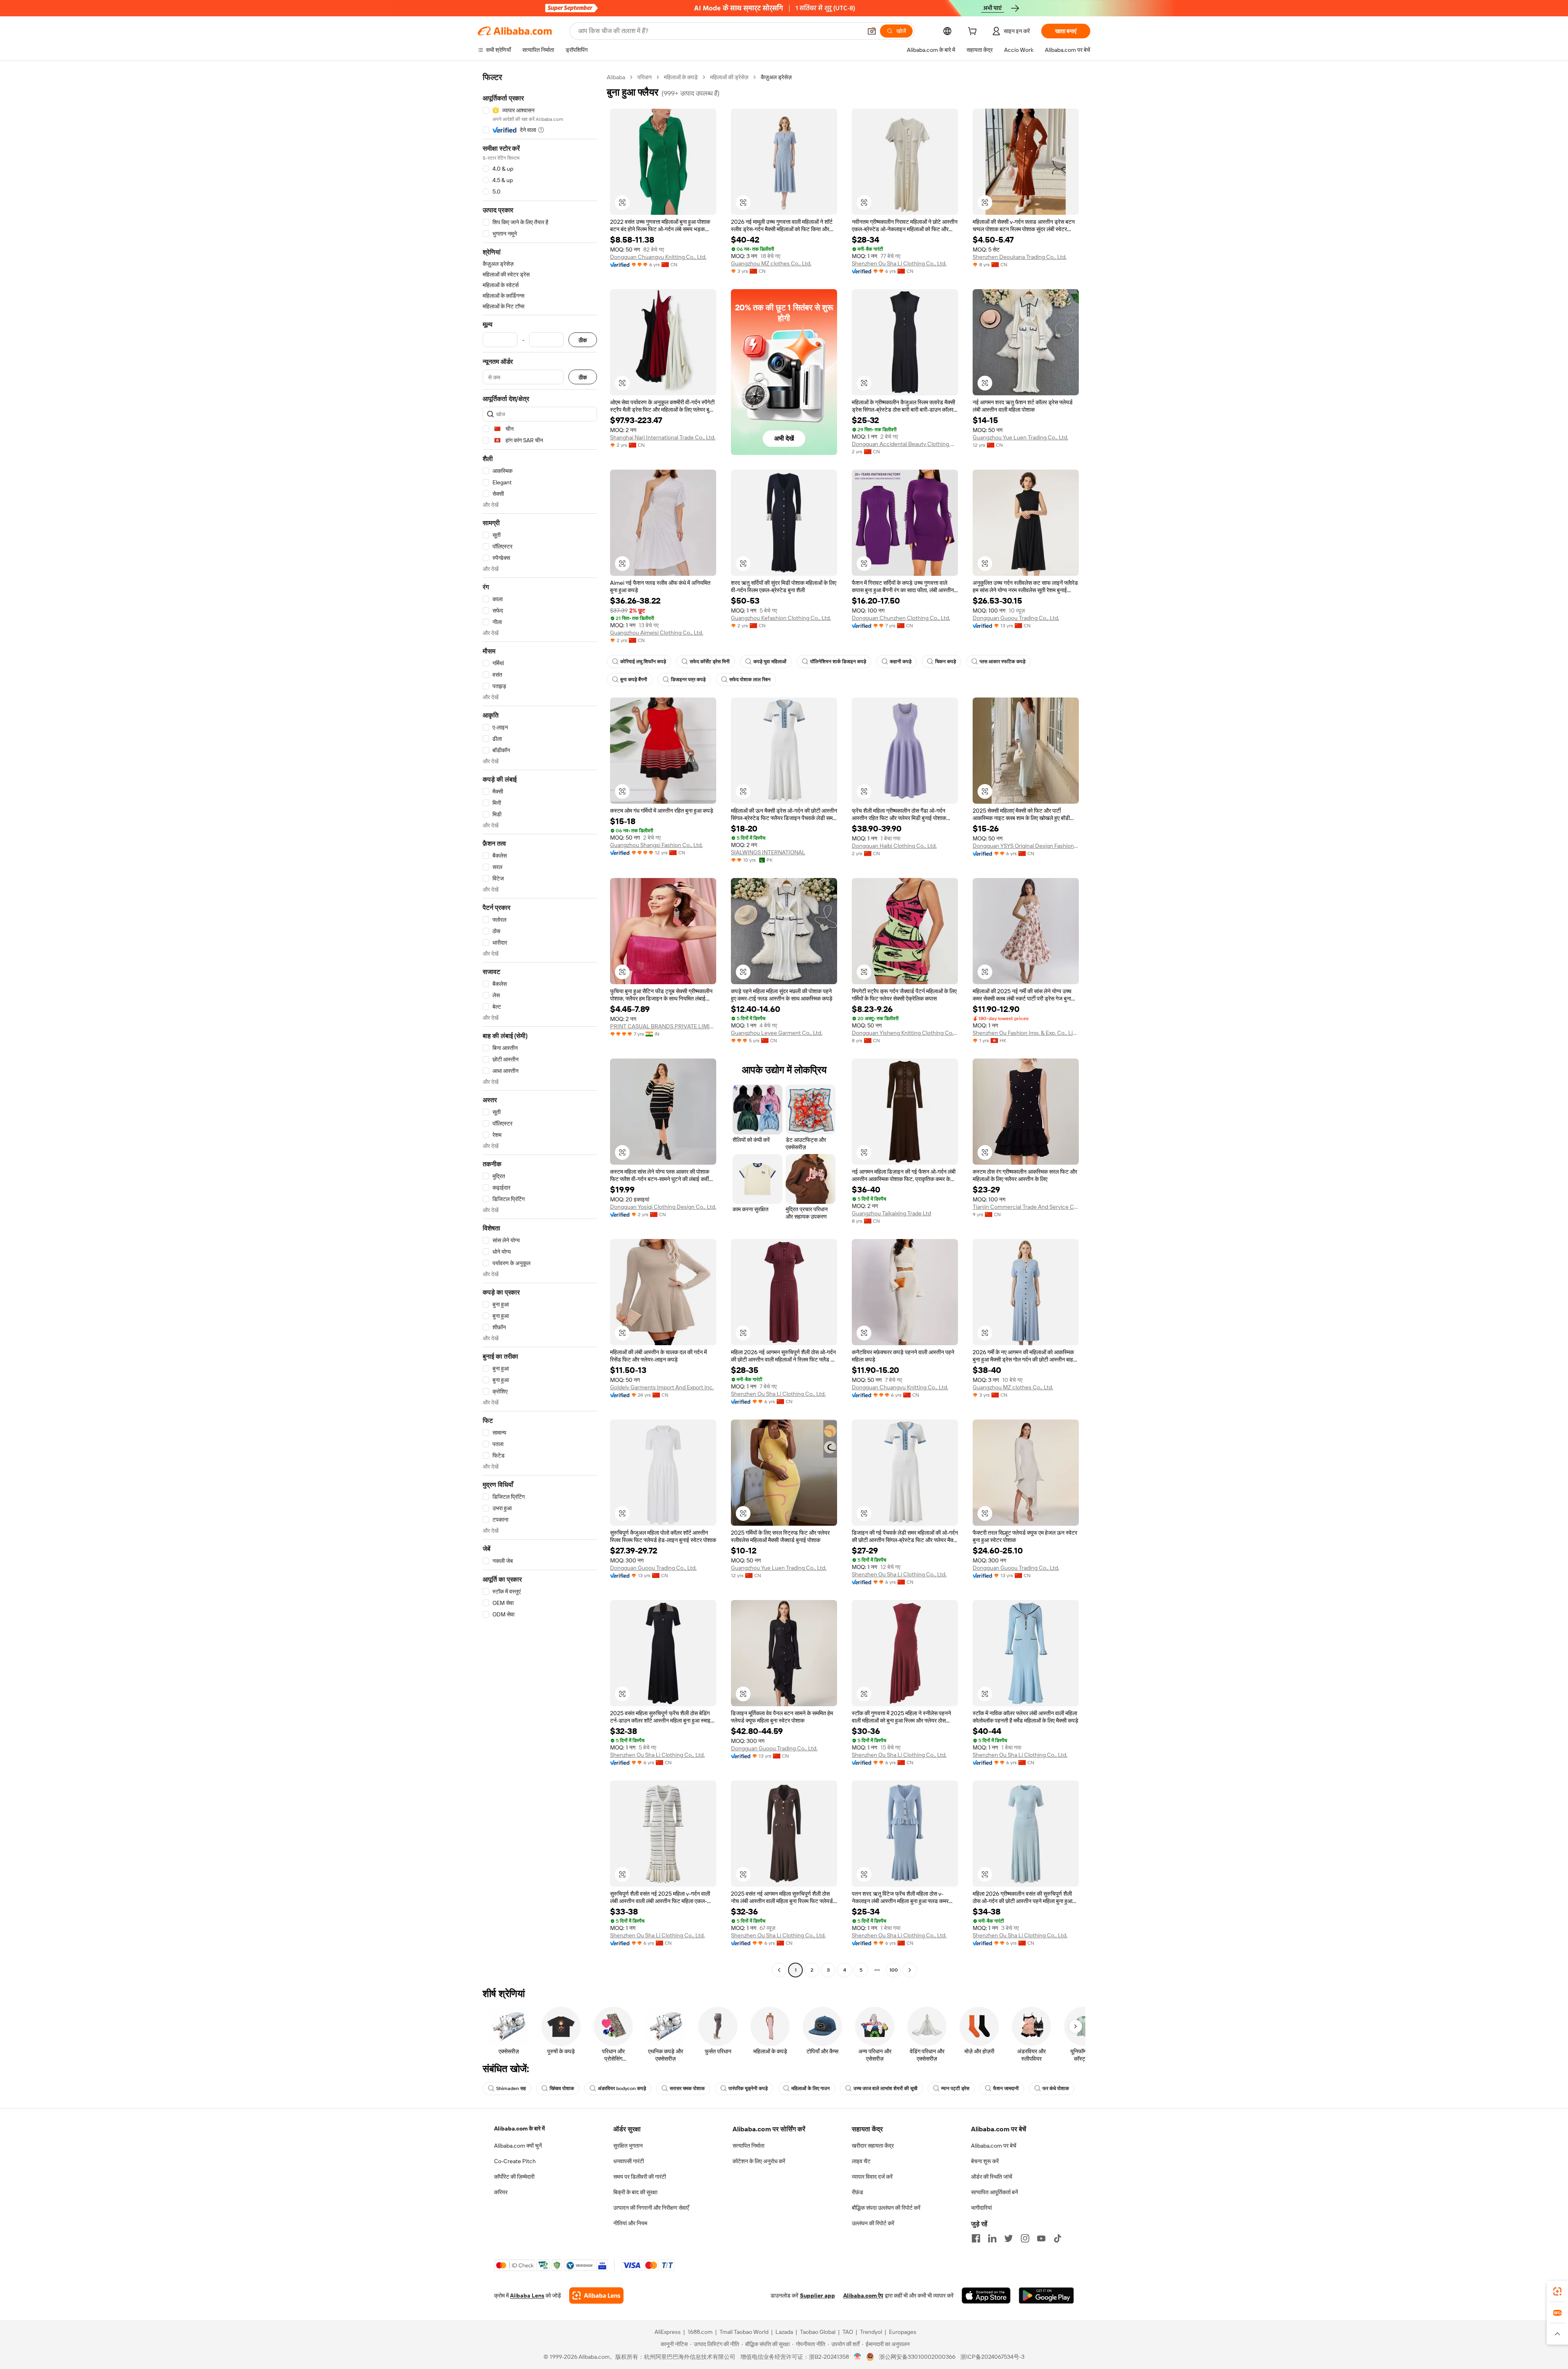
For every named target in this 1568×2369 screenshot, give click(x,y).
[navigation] (540, 1025)
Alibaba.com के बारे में (519, 2128)
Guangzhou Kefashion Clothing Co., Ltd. (781, 618)
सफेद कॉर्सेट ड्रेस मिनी (710, 662)
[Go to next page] (910, 1970)
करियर (501, 2192)
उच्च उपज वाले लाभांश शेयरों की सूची (885, 2088)
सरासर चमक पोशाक (687, 2088)
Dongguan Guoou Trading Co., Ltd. (1016, 618)
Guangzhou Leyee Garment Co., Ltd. (777, 1033)
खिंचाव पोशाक (562, 2088)
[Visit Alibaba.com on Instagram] (1025, 2238)
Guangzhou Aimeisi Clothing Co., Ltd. (657, 633)
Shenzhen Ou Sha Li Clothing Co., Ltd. (899, 263)
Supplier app (817, 2295)
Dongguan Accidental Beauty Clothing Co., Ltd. (905, 444)
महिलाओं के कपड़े (681, 77)
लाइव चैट (861, 2161)
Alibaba (616, 77)
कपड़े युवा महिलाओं (770, 662)
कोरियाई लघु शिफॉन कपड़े (643, 662)
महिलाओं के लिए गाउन (811, 2088)
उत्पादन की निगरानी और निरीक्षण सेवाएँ (651, 2208)
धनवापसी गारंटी (629, 2161)
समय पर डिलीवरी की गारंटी (640, 2177)
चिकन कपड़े (945, 662)
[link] (1557, 2291)
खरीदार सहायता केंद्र (873, 2146)
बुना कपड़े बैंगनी (634, 680)
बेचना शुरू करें (985, 2161)
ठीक (583, 340)
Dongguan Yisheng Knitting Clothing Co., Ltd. (905, 1033)
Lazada (784, 2332)
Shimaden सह (511, 2088)
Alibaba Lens (527, 2295)
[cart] (974, 32)
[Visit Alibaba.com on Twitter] (1009, 2238)
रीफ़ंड (857, 2192)
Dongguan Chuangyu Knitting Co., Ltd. (658, 257)
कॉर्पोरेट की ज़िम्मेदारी (514, 2177)
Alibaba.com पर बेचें (994, 2146)
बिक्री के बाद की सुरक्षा (635, 2192)
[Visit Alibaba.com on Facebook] (976, 2238)
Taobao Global (818, 2332)
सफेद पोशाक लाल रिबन (750, 680)
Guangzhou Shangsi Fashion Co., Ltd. (656, 845)
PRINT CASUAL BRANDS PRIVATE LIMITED (663, 1026)
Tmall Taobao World (744, 2332)
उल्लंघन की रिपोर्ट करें (873, 2223)
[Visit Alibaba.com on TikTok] (1058, 2238)
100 (894, 1970)
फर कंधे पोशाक (1056, 2088)
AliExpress (668, 2332)
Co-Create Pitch (515, 2161)
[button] (872, 31)
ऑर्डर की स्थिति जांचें (992, 2177)
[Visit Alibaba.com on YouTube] (1041, 2238)
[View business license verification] (858, 2357)
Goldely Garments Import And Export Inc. (662, 1387)
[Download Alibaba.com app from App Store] (986, 2295)
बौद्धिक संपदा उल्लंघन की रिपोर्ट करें (886, 2208)
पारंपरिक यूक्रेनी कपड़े (748, 2088)
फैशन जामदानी (1006, 2088)
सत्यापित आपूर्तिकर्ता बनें (994, 2192)
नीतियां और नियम (630, 2223)
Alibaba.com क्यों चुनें (518, 2146)
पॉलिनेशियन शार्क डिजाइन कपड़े (838, 662)
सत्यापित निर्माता (748, 2146)
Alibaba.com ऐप (863, 2295)
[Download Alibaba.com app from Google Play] (1046, 2295)
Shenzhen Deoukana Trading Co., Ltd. (1020, 257)
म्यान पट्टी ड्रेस (955, 2088)
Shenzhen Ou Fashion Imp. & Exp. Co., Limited (1026, 1033)
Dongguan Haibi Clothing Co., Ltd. (894, 846)
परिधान (645, 77)
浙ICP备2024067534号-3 (992, 2357)
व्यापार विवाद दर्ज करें (872, 2177)
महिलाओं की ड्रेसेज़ (729, 77)
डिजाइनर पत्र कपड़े (688, 680)
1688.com (700, 2332)
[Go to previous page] (779, 1970)
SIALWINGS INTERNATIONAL (768, 852)
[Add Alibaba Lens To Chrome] (596, 2295)
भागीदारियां (981, 2208)
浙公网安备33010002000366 (917, 2357)
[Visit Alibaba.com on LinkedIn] (992, 2238)
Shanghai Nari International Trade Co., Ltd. (663, 437)
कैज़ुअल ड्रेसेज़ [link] (776, 77)
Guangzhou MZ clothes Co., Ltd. (771, 263)
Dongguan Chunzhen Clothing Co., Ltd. (901, 618)
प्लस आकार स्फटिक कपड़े (1002, 662)
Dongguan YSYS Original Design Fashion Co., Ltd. (1026, 846)
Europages (903, 2332)
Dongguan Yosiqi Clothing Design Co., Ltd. (663, 1207)
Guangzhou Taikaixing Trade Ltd (891, 1213)
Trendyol (871, 2332)
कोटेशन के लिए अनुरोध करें (759, 2161)
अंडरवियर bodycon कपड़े (622, 2088)
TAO (848, 2332)
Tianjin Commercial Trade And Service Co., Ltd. (1026, 1207)
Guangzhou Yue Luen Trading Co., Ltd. (1020, 437)
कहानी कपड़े (901, 662)
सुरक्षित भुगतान (628, 2146)
